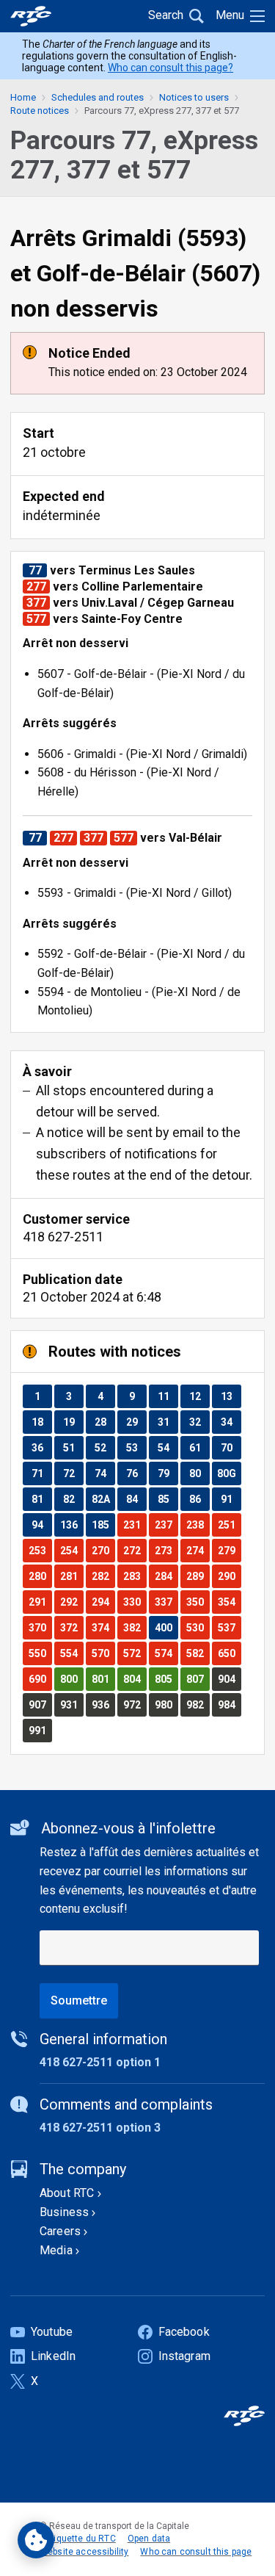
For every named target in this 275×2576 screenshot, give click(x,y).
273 (166, 1550)
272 (135, 1550)
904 (229, 1679)
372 (71, 1627)
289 (198, 1576)
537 (229, 1627)
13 (231, 1396)
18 (41, 1422)
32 (199, 1422)
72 (73, 1473)
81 (41, 1499)
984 (229, 1704)
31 (168, 1422)
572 (135, 1653)
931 (71, 1704)
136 (71, 1525)
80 (199, 1473)
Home (23, 97)
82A (103, 1499)
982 (198, 1704)
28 (104, 1422)
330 (135, 1602)
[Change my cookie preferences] (36, 2540)
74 (104, 1473)
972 (135, 1704)
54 (168, 1447)
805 (166, 1679)
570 (103, 1653)
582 (198, 1653)
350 (198, 1602)
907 (40, 1704)
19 (73, 1422)
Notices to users (194, 97)
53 (136, 1447)
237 (166, 1525)
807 (198, 1679)
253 (40, 1550)
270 (103, 1550)
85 (168, 1499)
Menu (230, 15)
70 (231, 1447)
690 (40, 1679)
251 (229, 1525)
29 (136, 1422)
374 (103, 1627)
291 (40, 1602)
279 (229, 1550)
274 (198, 1550)
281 (71, 1576)
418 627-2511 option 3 (100, 2128)
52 (104, 1447)
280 (40, 1576)
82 (73, 1499)
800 (71, 1679)
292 (71, 1602)
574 (166, 1653)
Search (166, 15)
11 (168, 1396)
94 (41, 1525)
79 (168, 1473)
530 (198, 1627)
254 (71, 1550)
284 (166, 1576)
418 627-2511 (63, 1237)
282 (103, 1576)
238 (198, 1525)
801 (103, 1679)
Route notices (40, 111)
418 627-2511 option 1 (100, 2062)
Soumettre (79, 2000)
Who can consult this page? (170, 68)
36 (41, 1447)
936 (103, 1704)
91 (231, 1499)
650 (229, 1653)
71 (41, 1473)
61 (199, 1447)
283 (135, 1576)
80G (229, 1473)
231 (135, 1525)
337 (166, 1602)
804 (135, 1679)
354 (229, 1602)
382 (135, 1627)
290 (229, 1576)
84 (136, 1499)
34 (231, 1422)
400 (166, 1627)
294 (103, 1602)
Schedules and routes (98, 97)
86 (199, 1499)
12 (199, 1396)
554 (71, 1653)
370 (40, 1627)
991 (40, 1730)
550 (40, 1653)
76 (136, 1473)
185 (103, 1525)
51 (73, 1447)
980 (166, 1704)
